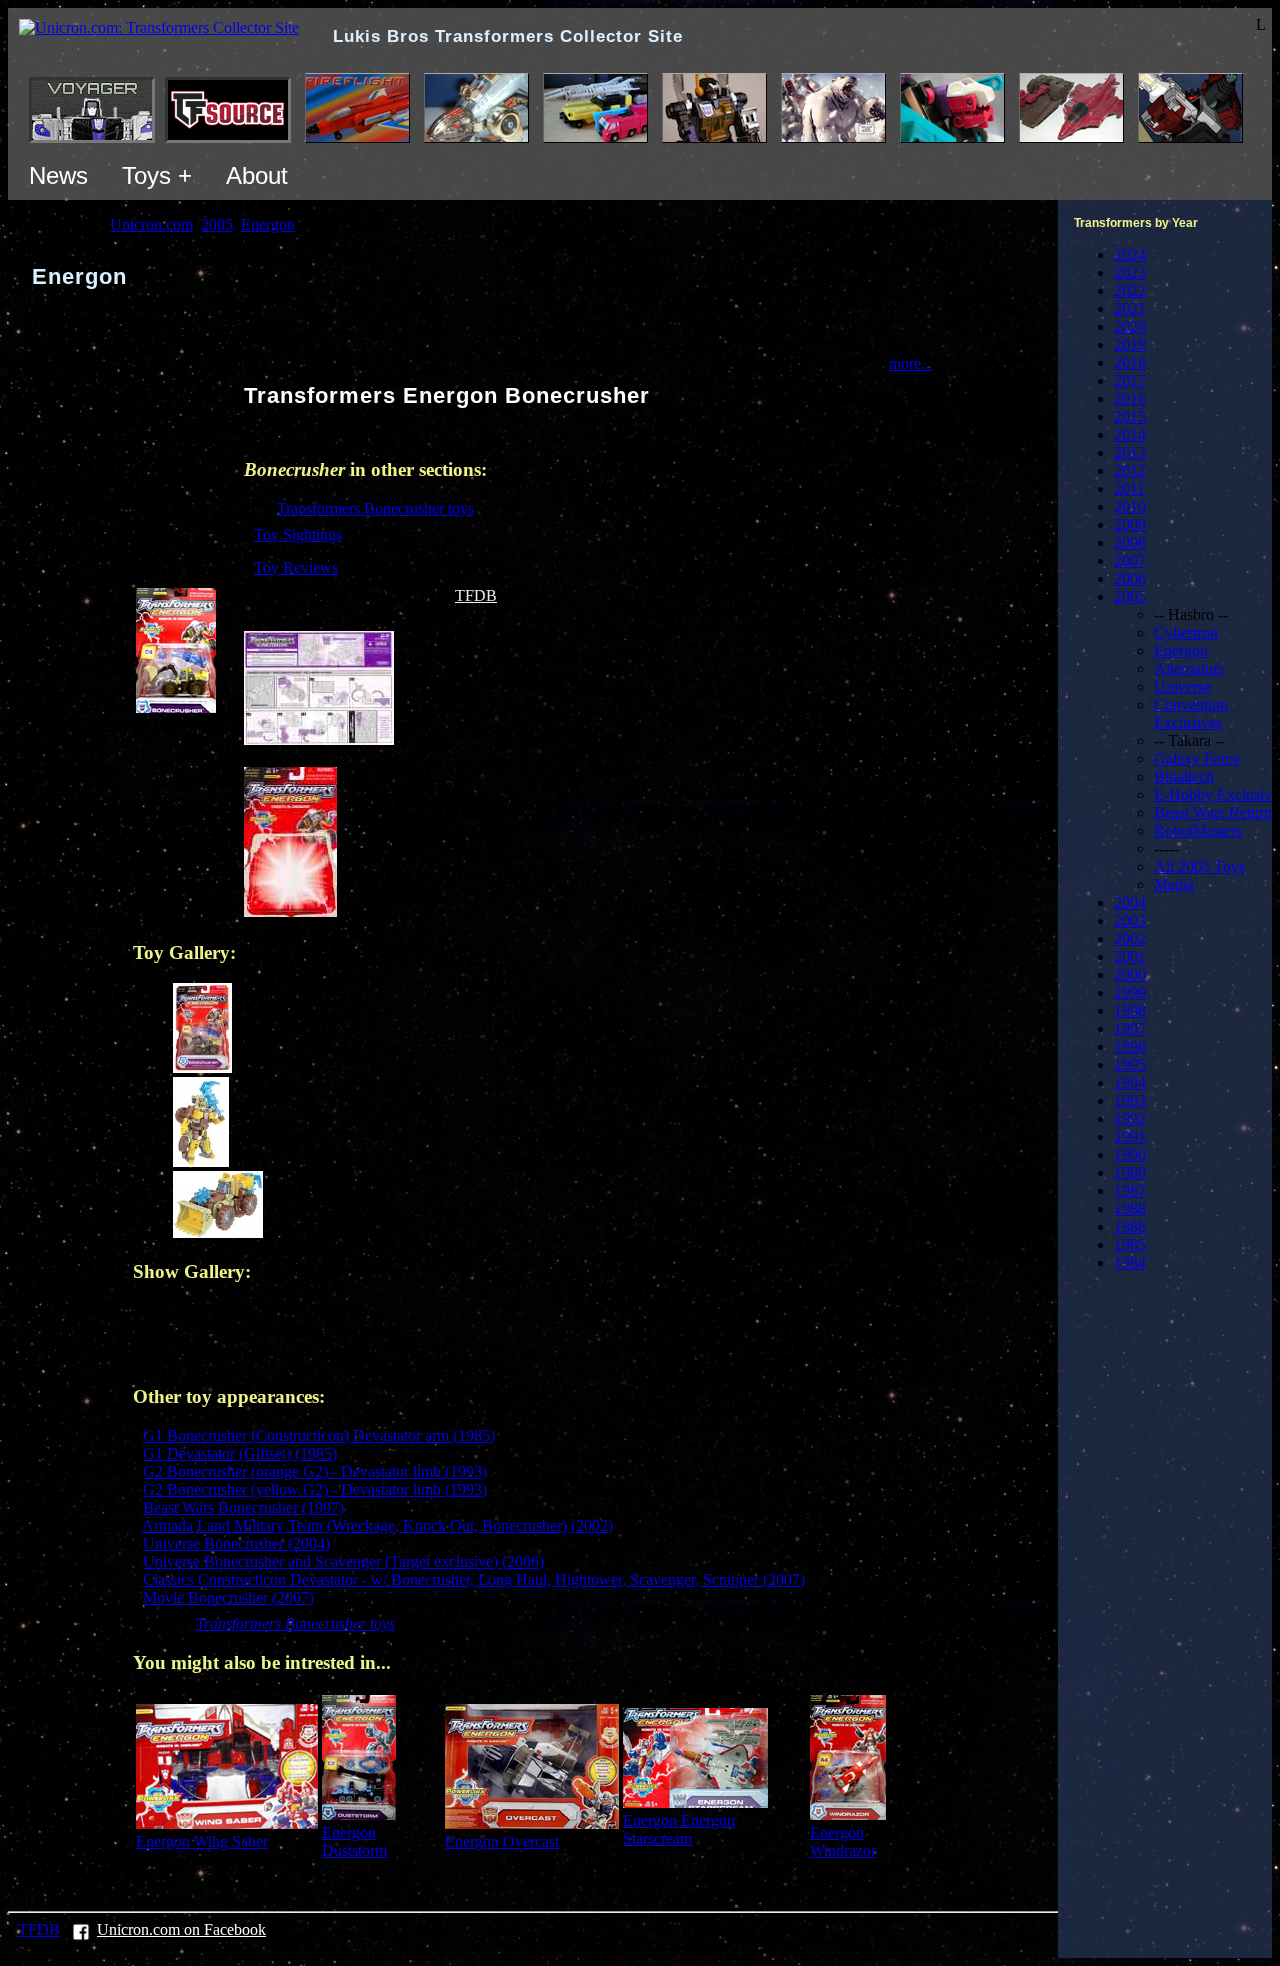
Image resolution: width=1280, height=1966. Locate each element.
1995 (1130, 1064)
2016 (1130, 398)
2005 (1130, 596)
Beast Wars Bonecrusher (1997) (243, 1507)
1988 (1130, 1208)
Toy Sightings (298, 534)
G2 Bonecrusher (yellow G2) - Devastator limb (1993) (315, 1489)
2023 (1130, 272)
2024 (1130, 254)
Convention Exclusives (1191, 713)
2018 (1130, 362)
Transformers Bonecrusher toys (375, 508)
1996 (1130, 1046)
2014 (1130, 434)
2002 (1130, 938)
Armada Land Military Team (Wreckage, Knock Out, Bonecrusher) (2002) (377, 1525)
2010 (1130, 506)
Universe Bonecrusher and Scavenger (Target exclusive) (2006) (343, 1561)
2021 (1130, 308)
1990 (1130, 1154)
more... (911, 363)
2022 (1130, 290)
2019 (1130, 344)
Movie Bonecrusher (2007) (228, 1597)
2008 (1130, 542)
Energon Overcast (502, 1841)
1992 (1130, 1118)
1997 (1130, 1028)
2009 (1130, 524)
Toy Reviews (296, 567)
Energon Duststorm (354, 1841)
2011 (1129, 488)
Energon (1181, 650)
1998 (1130, 1010)
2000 (1130, 974)
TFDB (476, 595)
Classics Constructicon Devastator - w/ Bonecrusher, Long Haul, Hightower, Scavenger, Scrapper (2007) (474, 1579)
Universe (1182, 686)
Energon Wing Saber (202, 1841)
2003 (1130, 920)
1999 (1130, 992)
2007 (1130, 560)
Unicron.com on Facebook (181, 1929)
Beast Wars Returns (1216, 812)
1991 (1130, 1136)
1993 (1130, 1100)
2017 (1130, 380)
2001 (1130, 956)
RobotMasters (1198, 830)
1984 (1130, 1262)
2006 (1130, 578)
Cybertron (1186, 632)
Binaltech (1184, 776)
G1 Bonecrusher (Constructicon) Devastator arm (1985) (319, 1435)
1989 (1130, 1172)
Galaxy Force (1197, 758)
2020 (1130, 326)
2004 (1130, 902)
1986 (1130, 1226)
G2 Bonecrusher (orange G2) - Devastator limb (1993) (315, 1471)
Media (1174, 884)
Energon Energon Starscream (679, 1829)
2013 (1130, 452)
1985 (1130, 1244)
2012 (1130, 470)
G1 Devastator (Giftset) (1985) (240, 1453)
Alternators (1189, 668)
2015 (1130, 416)
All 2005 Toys (1199, 866)
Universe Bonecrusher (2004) (236, 1543)
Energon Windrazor (843, 1841)
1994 (1130, 1082)
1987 (1130, 1190)
